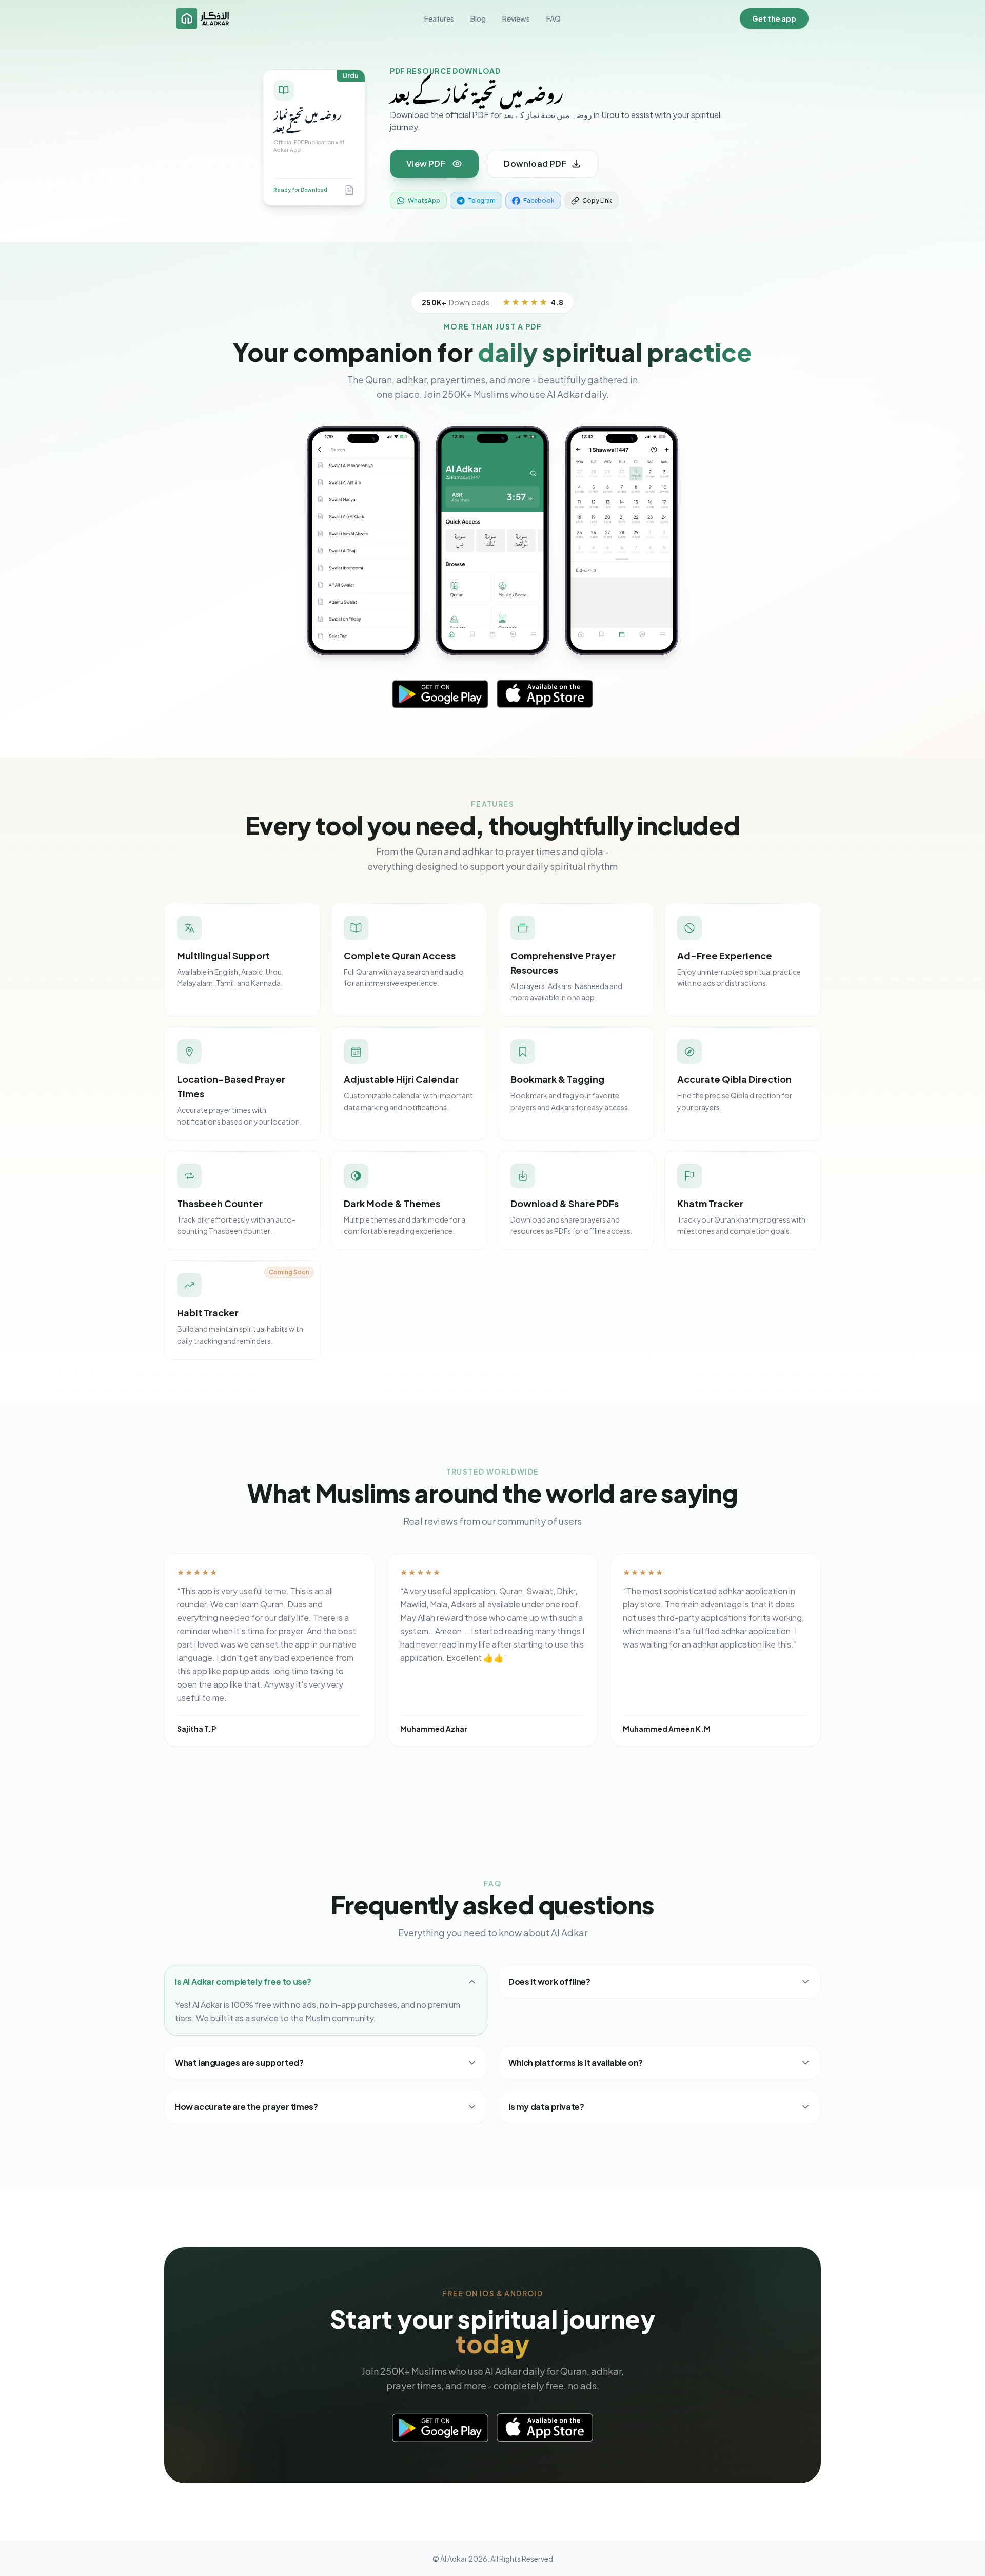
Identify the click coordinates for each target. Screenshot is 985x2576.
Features (439, 18)
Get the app (774, 18)
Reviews (516, 18)
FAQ (554, 18)
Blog (478, 18)
